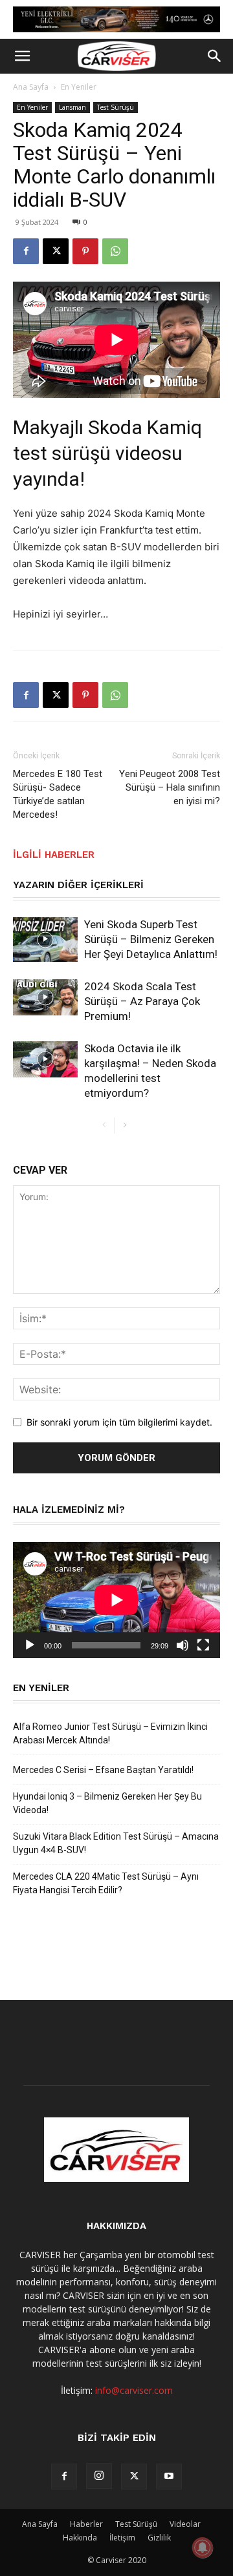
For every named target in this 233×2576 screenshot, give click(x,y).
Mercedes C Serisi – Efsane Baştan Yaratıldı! (103, 1770)
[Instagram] (99, 2476)
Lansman (72, 107)
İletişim (122, 2538)
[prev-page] (104, 1126)
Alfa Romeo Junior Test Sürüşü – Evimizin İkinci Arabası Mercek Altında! (110, 1733)
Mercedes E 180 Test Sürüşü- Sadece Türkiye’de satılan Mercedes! (58, 794)
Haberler (86, 2524)
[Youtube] (169, 2477)
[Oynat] (30, 1645)
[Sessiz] (183, 1645)
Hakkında (80, 2538)
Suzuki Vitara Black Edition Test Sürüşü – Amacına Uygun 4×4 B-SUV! (116, 1843)
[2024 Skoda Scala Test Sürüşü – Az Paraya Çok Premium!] (45, 997)
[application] (116, 1600)
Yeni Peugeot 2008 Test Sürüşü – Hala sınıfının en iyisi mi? (170, 787)
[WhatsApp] (115, 251)
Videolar (185, 2524)
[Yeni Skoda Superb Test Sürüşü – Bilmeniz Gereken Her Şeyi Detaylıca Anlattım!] (45, 940)
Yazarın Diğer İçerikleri (78, 885)
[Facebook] (26, 251)
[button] (22, 56)
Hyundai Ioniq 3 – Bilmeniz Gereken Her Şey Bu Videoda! (107, 1803)
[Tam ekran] (203, 1645)
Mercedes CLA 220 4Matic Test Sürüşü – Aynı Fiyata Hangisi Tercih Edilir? (106, 1883)
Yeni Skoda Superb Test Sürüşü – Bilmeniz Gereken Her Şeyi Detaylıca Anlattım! (151, 939)
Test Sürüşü (116, 107)
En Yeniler (79, 87)
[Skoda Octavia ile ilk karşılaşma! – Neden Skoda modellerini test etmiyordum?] (45, 1059)
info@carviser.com (134, 2390)
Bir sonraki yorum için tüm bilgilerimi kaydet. (119, 1422)
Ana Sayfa (31, 87)
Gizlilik (159, 2538)
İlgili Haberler (54, 855)
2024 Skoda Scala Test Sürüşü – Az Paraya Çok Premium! (142, 1001)
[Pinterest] (85, 251)
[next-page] (125, 1126)
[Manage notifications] (203, 2548)
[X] (56, 251)
